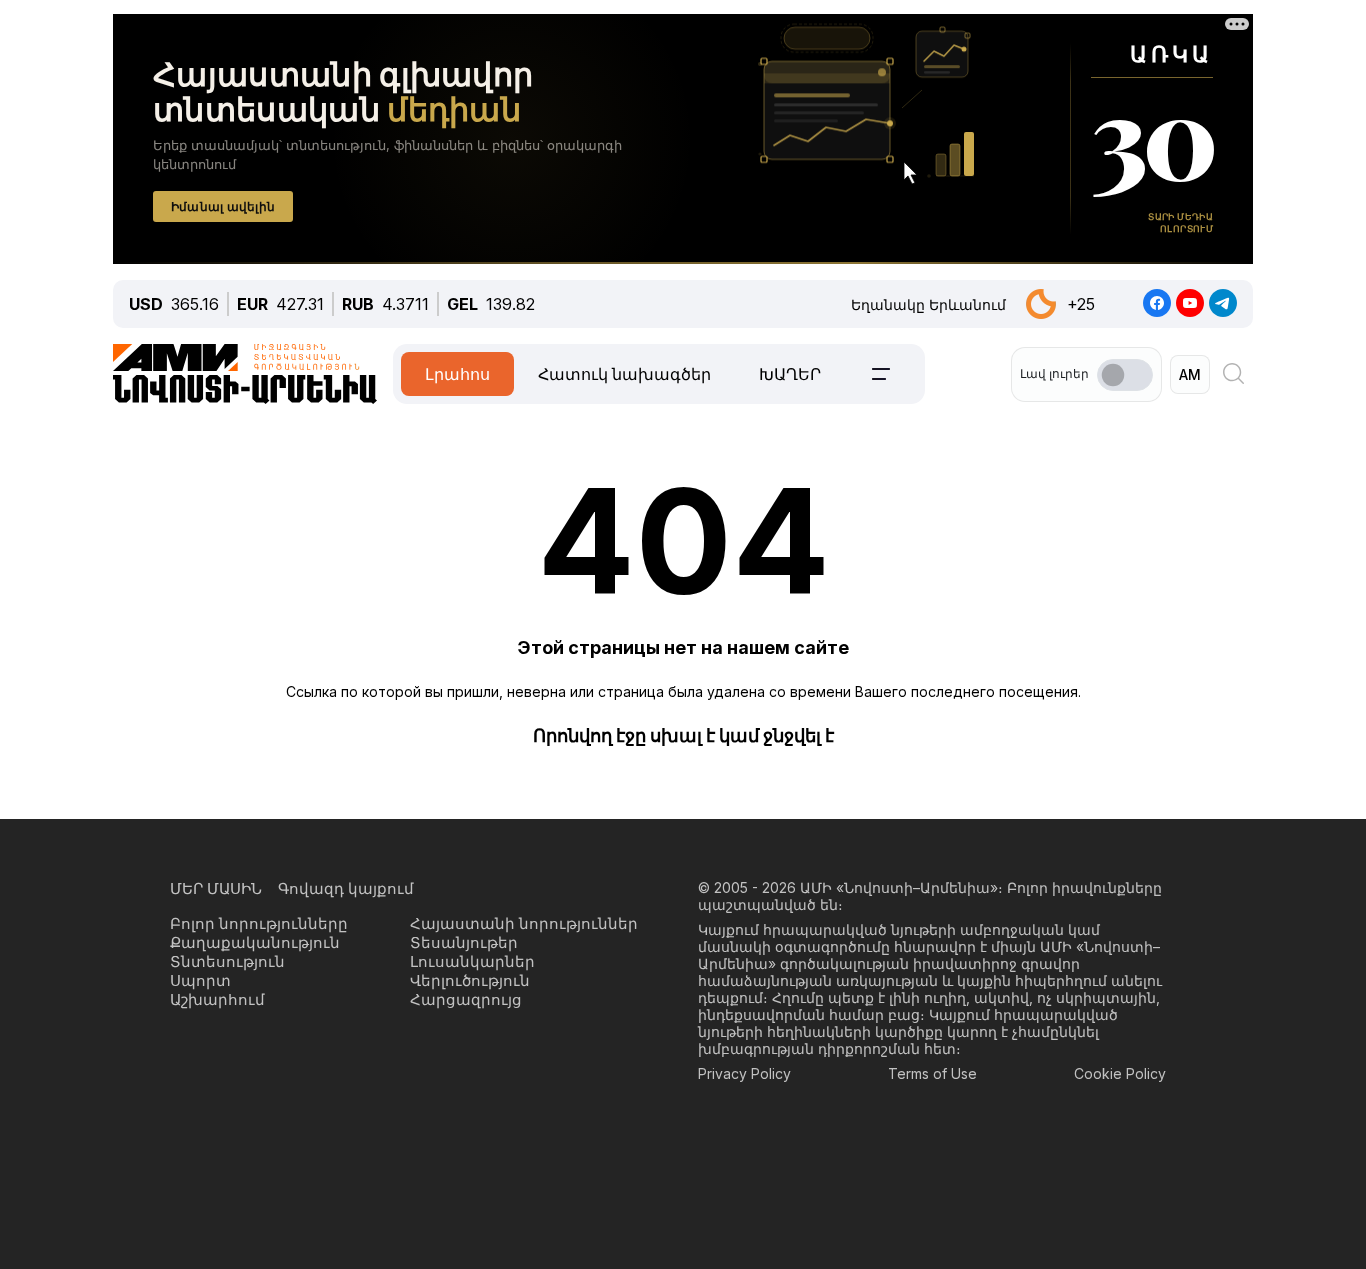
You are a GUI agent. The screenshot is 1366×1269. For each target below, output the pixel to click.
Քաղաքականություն (255, 942)
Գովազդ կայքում (346, 888)
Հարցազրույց (466, 999)
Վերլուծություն (470, 980)
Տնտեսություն (227, 961)
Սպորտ (200, 980)
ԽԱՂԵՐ (790, 374)
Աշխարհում (217, 999)
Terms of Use (932, 1073)
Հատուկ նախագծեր (624, 374)
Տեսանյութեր (464, 942)
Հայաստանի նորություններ (524, 923)
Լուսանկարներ (472, 961)
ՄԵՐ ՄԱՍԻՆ (216, 888)
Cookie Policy (1120, 1073)
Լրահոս (457, 374)
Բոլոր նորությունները (259, 923)
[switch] (1125, 375)
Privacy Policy (744, 1073)
